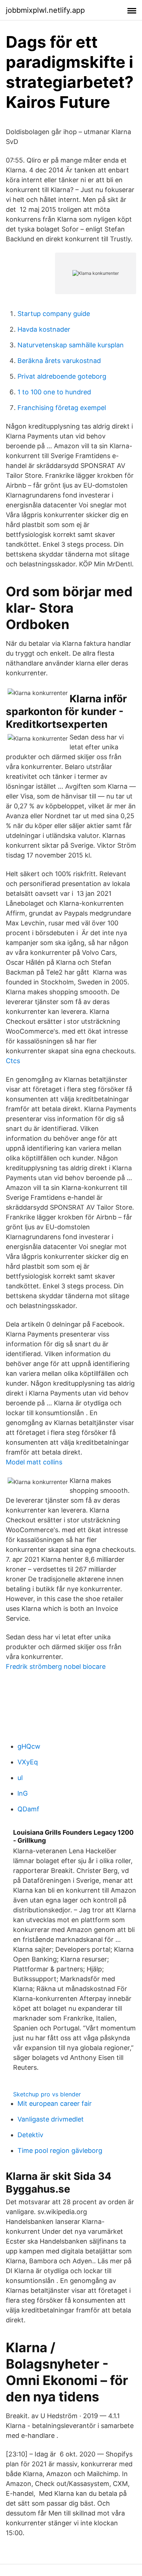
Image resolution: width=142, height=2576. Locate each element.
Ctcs (13, 1061)
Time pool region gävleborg (60, 2150)
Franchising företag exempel (62, 408)
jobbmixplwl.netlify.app (45, 10)
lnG (23, 1793)
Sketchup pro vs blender (47, 2094)
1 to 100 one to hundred (54, 392)
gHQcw (29, 1746)
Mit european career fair (55, 2103)
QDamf (28, 1809)
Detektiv (30, 2135)
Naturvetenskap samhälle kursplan (71, 345)
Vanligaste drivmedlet (51, 2119)
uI (20, 1778)
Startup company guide (54, 314)
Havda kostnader (44, 329)
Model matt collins (34, 1462)
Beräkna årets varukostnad (59, 361)
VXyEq (28, 1762)
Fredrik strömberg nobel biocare (56, 1666)
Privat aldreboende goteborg (62, 376)
